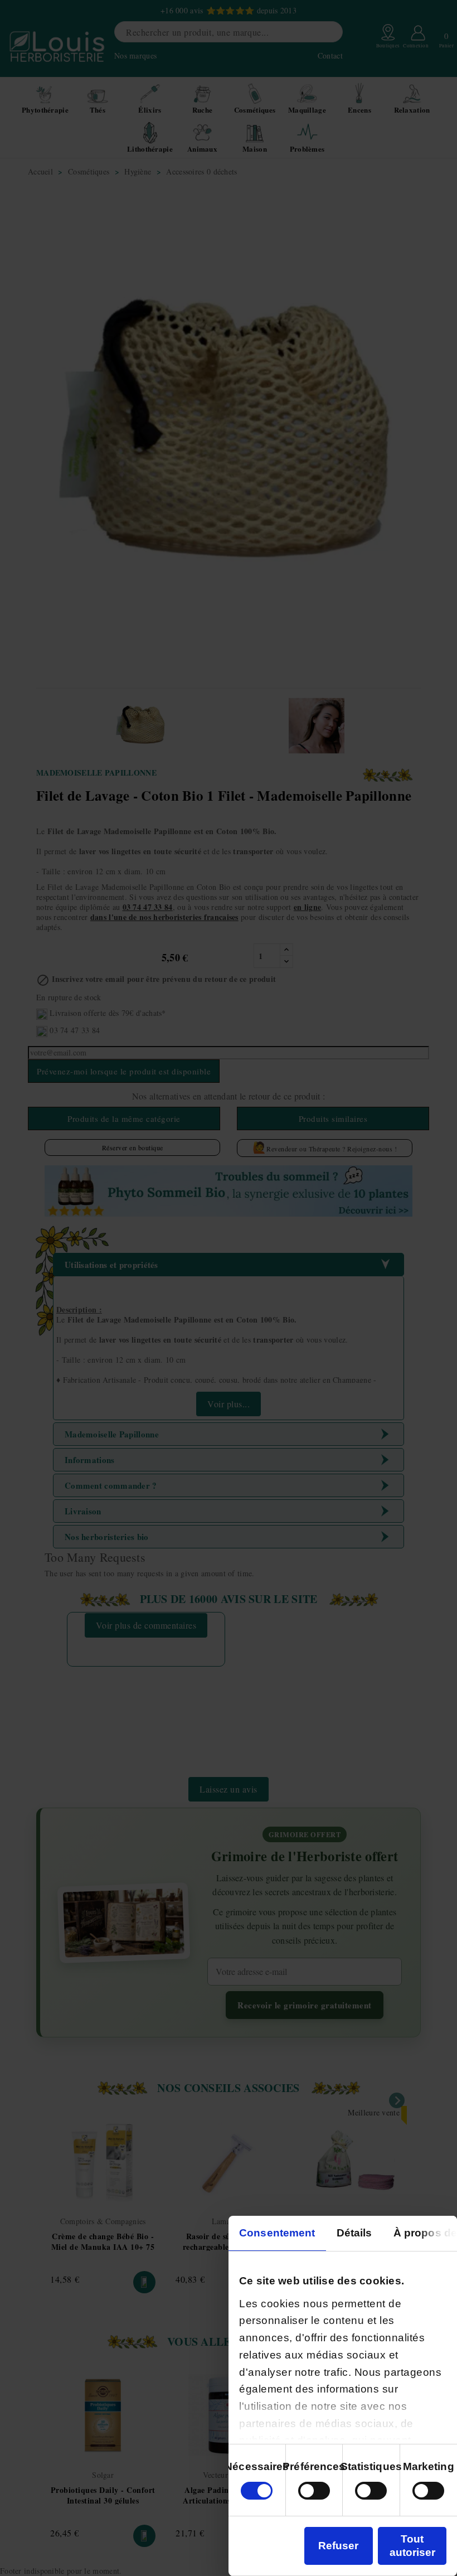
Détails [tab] (354, 2233)
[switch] (314, 2491)
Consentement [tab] (277, 2233)
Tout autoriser (412, 2546)
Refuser (338, 2546)
